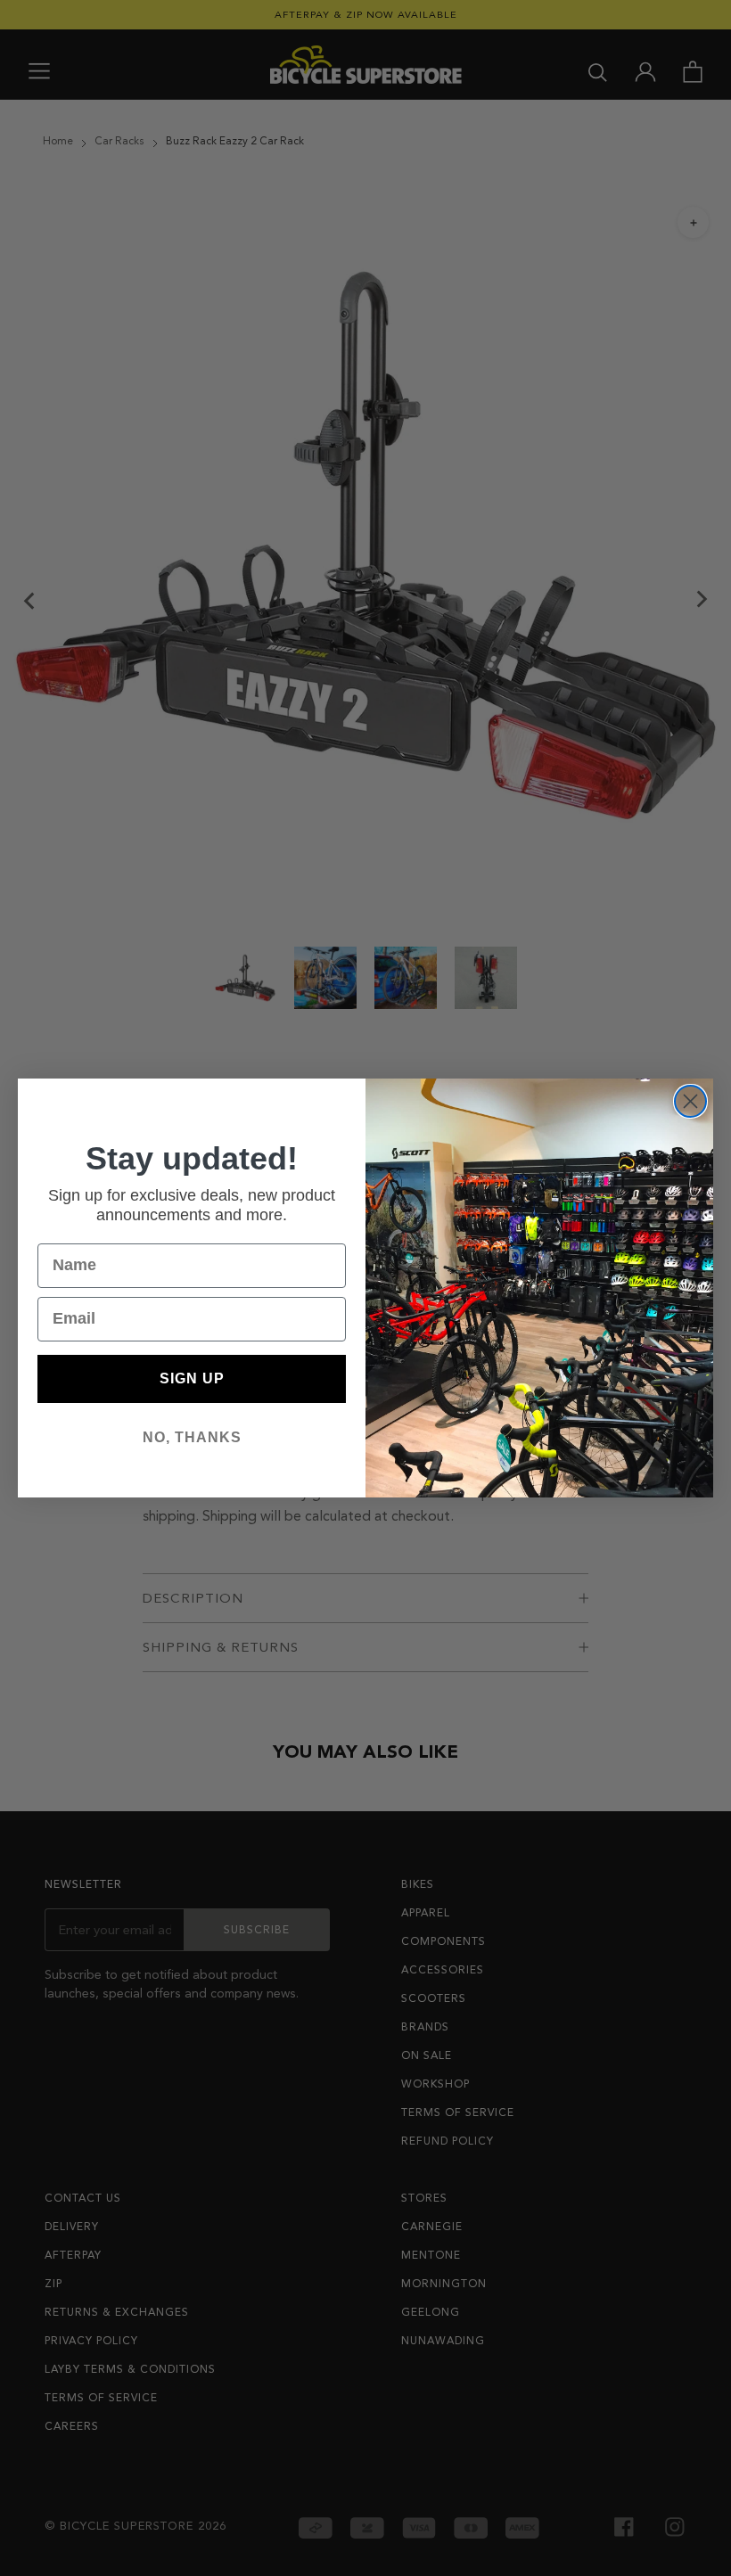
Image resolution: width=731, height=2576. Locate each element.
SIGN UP (192, 1378)
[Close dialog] (690, 1101)
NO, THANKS (192, 1437)
